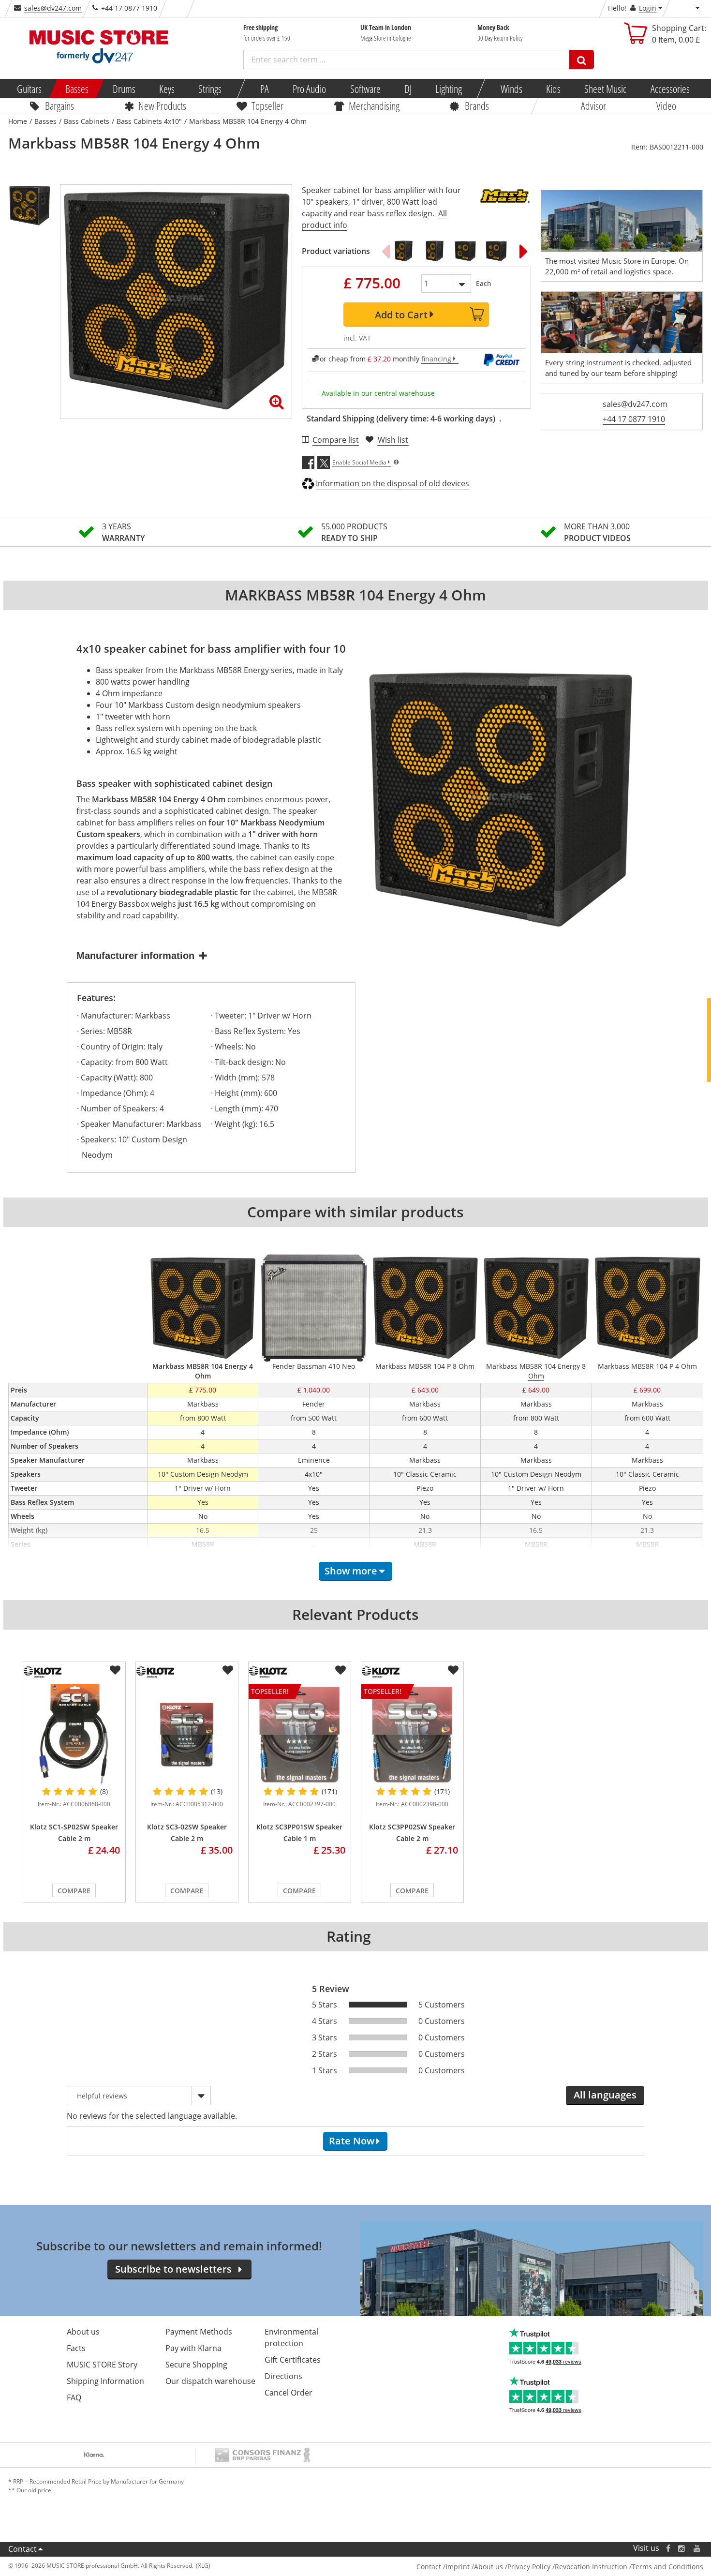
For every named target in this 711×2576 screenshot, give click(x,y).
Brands (477, 105)
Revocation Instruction (591, 2567)
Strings (210, 89)
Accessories (670, 89)
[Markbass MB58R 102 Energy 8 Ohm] (403, 251)
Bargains (59, 105)
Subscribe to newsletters (173, 2269)
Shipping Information (105, 2381)
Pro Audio (309, 89)
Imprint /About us (474, 2567)
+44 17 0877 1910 (634, 419)
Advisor (593, 105)
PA (265, 89)
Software (365, 89)
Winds (511, 89)
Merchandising (374, 105)
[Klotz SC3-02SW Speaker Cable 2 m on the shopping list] (228, 1670)
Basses (77, 89)
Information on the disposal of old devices (393, 483)
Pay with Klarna (193, 2348)
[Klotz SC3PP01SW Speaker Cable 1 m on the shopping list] (341, 1670)
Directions (283, 2376)
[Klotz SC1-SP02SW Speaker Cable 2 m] (74, 1735)
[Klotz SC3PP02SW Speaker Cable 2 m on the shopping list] (453, 1670)
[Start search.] (582, 60)
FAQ (74, 2397)
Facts (76, 2348)
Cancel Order (289, 2393)
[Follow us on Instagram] (682, 2548)
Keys (167, 89)
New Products (162, 105)
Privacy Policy (529, 2567)
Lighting (449, 89)
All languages (605, 2095)
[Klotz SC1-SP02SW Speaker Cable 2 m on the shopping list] (115, 1670)
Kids (553, 89)
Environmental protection (291, 2337)
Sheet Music (605, 89)
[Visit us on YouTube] (697, 2548)
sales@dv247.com (53, 8)
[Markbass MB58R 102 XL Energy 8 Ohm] (465, 251)
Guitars (29, 89)
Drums (124, 89)
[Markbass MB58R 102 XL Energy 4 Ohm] (496, 251)
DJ (407, 89)
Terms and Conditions (667, 2567)
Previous (385, 251)
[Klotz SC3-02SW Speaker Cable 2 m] (187, 1735)
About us (83, 2332)
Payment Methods (199, 2332)
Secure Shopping (196, 2365)
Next (524, 251)
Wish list (393, 440)
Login (648, 8)
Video (666, 105)
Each (484, 283)
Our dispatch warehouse (210, 2381)
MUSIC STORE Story (102, 2365)
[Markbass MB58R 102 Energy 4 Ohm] (434, 251)
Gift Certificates (293, 2360)
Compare (74, 1891)
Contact (22, 2549)
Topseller (267, 105)
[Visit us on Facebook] (668, 2548)
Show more (351, 1571)
